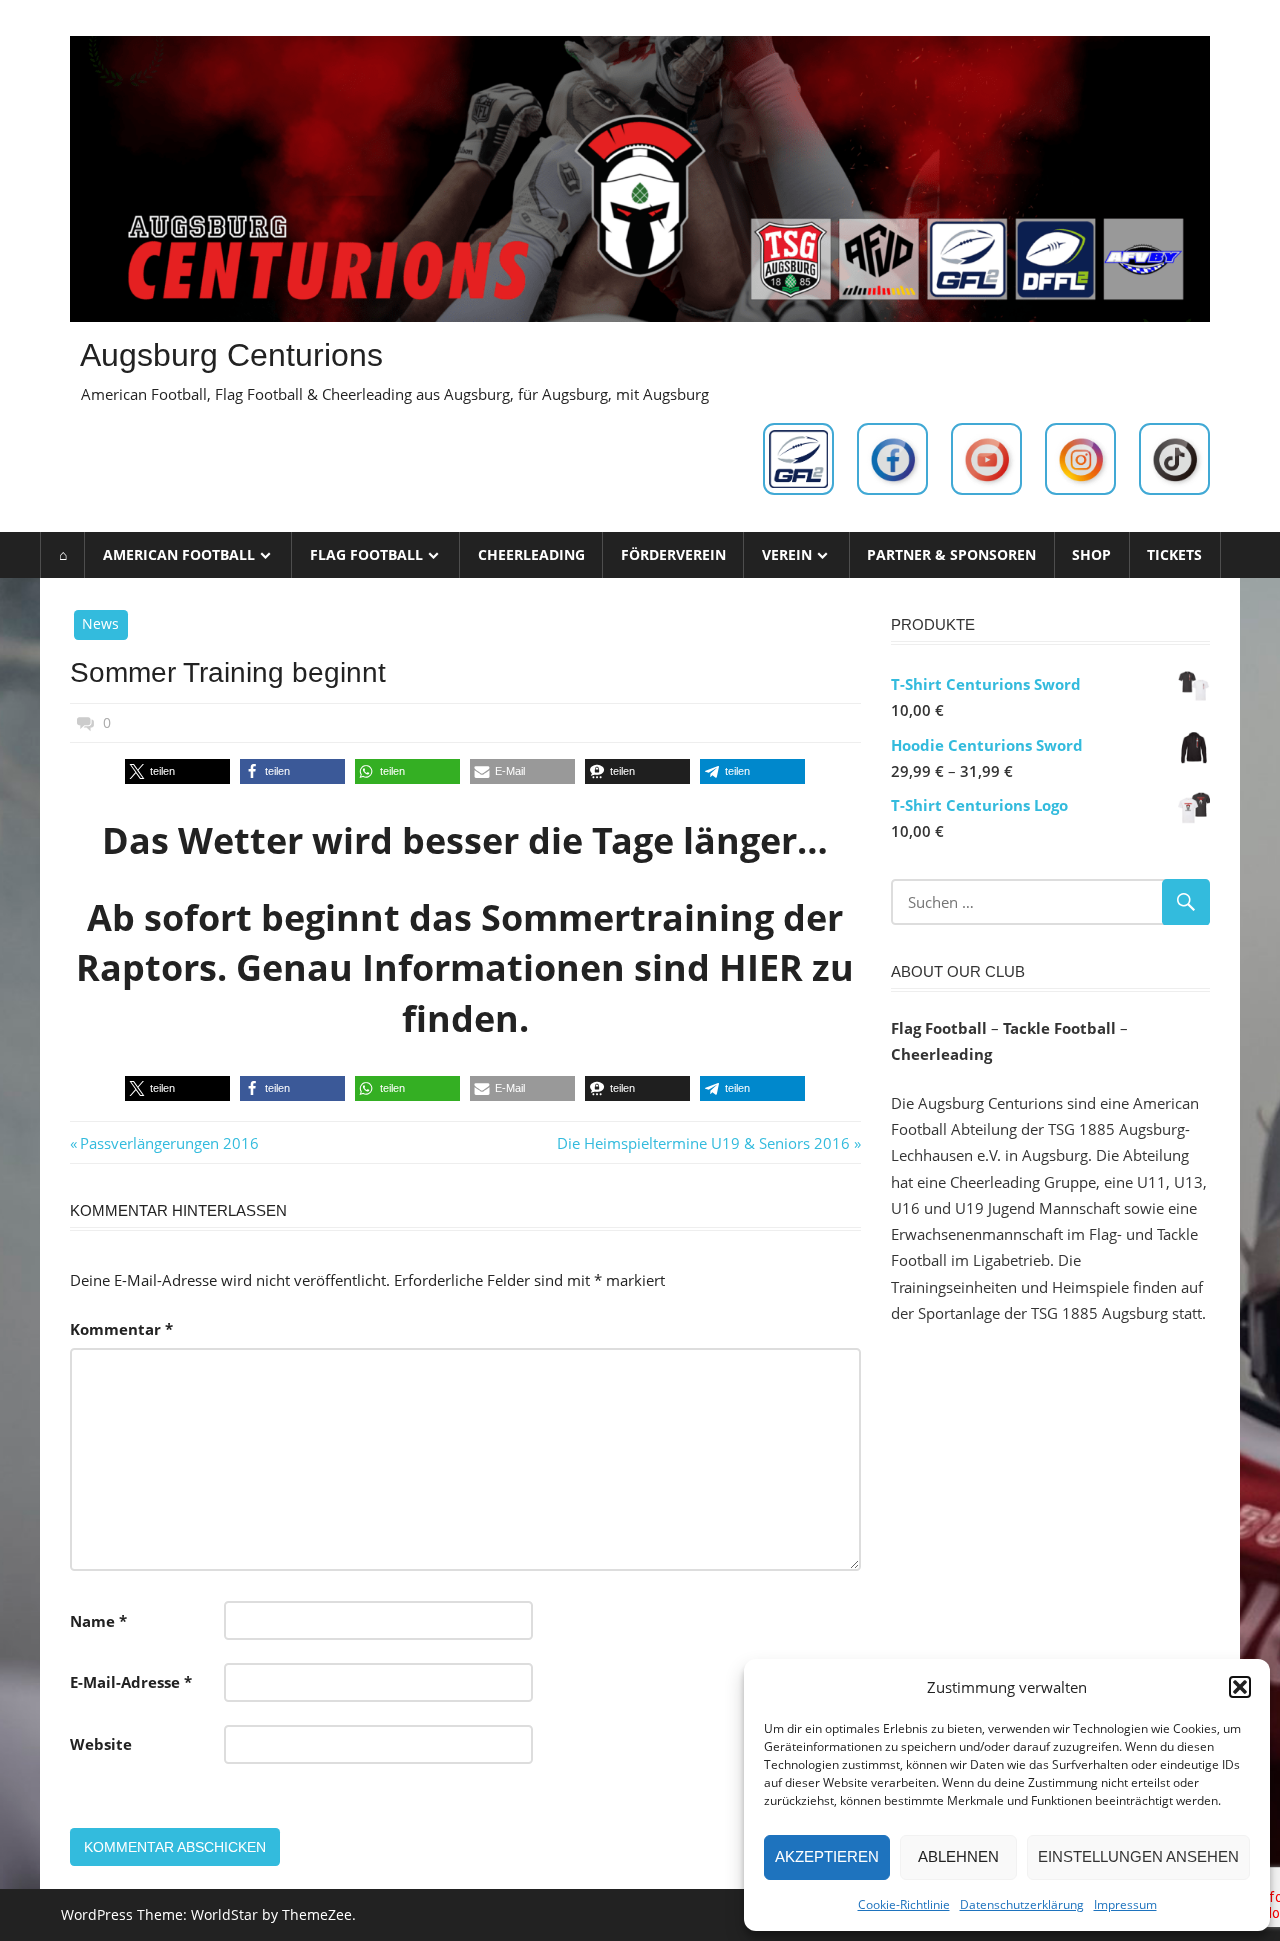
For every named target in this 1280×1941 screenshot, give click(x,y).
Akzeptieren (827, 1856)
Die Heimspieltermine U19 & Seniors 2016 (703, 1143)
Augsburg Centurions (231, 355)
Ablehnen (958, 1856)
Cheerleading (531, 554)
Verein (787, 554)
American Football (179, 554)
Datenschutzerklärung (1022, 1904)
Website (101, 1744)
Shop (1091, 554)
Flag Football (366, 554)
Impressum (1125, 1904)
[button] (1240, 1687)
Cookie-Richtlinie (904, 1904)
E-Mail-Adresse (131, 1682)
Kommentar (121, 1329)
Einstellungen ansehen (1138, 1856)
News (100, 623)
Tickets (1174, 554)
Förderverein (673, 554)
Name (98, 1621)
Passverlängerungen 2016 (169, 1143)
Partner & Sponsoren (951, 554)
